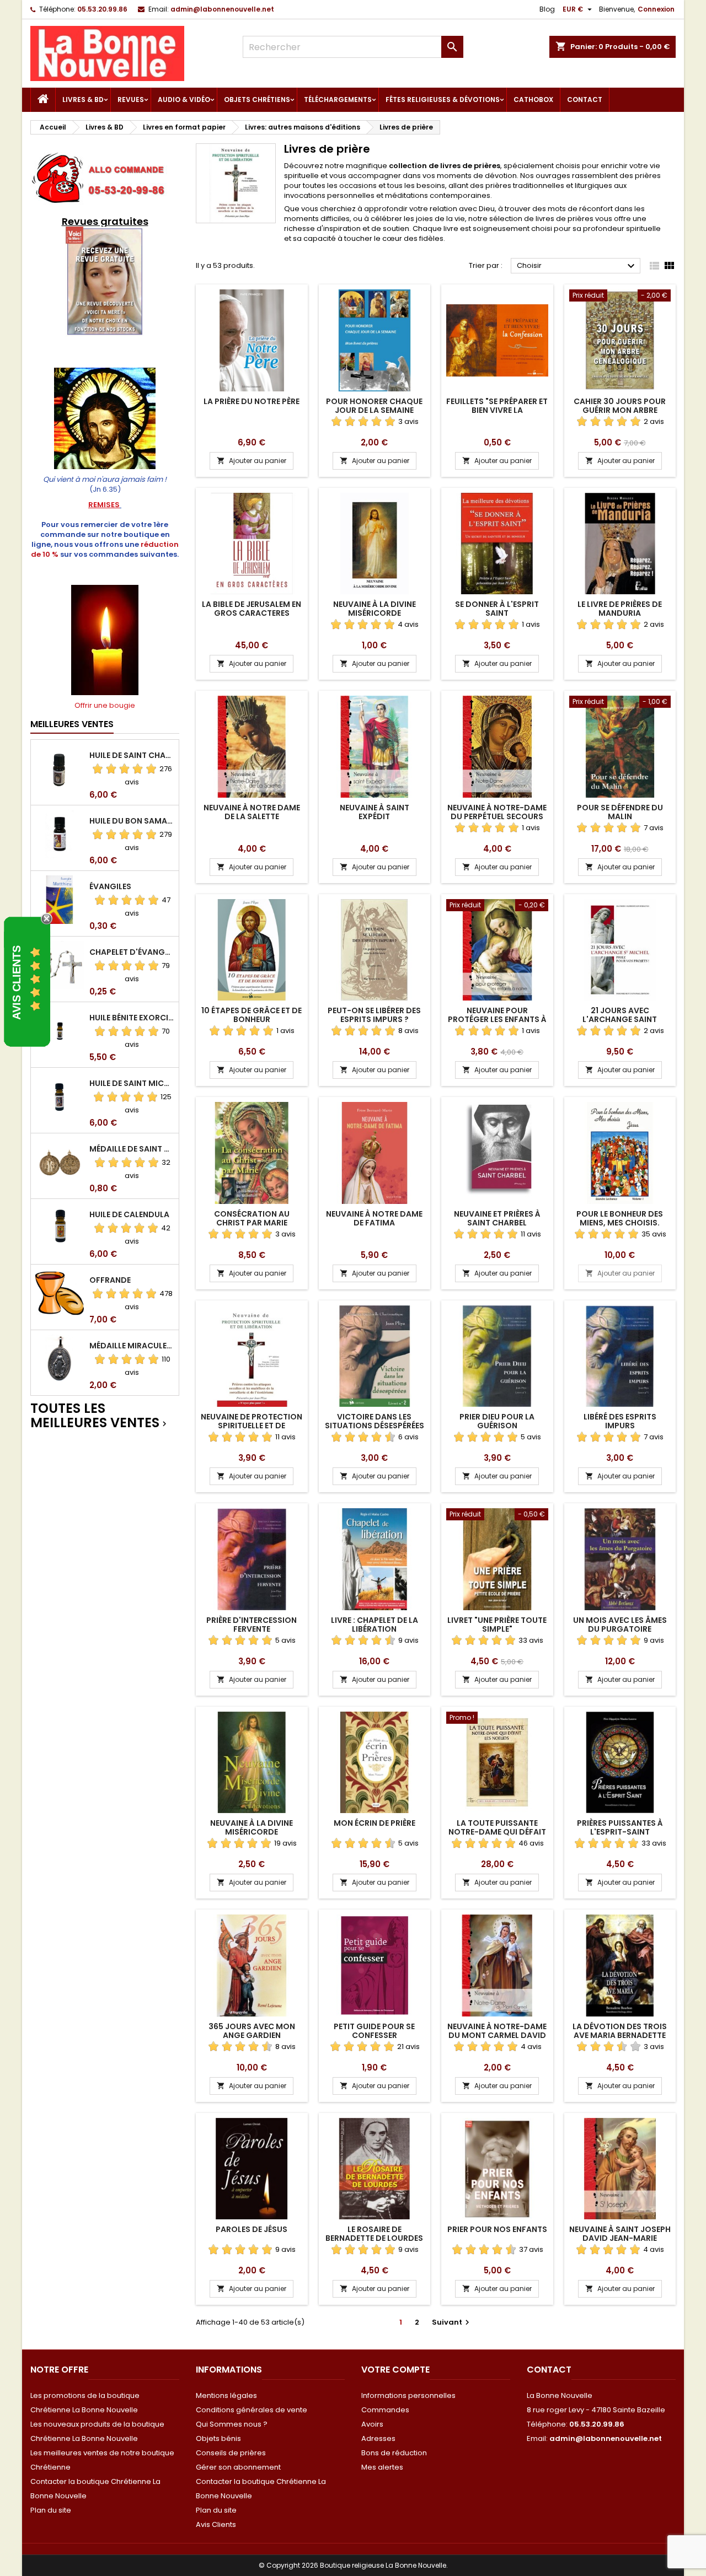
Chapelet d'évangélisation (132, 952)
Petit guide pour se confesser (374, 2031)
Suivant (452, 2322)
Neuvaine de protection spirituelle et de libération (252, 1426)
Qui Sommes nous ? (232, 2424)
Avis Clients (216, 2524)
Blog (547, 9)
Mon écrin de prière (375, 1823)
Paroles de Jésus (252, 2229)
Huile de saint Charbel (132, 755)
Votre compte (395, 2370)
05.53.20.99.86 (102, 9)
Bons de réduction (394, 2453)
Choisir (577, 266)
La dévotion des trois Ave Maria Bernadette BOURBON (620, 2035)
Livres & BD (83, 100)
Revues (131, 100)
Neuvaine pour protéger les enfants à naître (497, 1019)
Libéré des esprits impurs (620, 1421)
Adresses (378, 2438)
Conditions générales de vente (252, 2410)
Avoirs (372, 2424)
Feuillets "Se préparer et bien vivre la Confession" (497, 410)
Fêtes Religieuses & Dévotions (443, 100)
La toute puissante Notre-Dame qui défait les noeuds (497, 1832)
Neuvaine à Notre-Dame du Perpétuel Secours (497, 812)
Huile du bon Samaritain (132, 821)
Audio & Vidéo (184, 100)
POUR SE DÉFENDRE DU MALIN (620, 812)
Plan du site (51, 2510)
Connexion (656, 9)
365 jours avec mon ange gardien (252, 2031)
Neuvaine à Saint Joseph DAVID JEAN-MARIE (620, 2234)
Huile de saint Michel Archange (132, 1083)
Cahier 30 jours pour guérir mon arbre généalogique (620, 410)
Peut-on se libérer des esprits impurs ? (374, 1015)
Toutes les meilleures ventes (100, 1416)
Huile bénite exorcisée (132, 1018)
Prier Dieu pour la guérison (497, 1421)
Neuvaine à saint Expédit (375, 812)
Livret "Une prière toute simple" (497, 1625)
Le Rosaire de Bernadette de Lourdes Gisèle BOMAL (374, 2238)
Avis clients (17, 982)
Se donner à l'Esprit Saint (497, 609)
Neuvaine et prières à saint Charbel (497, 1218)
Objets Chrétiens (257, 100)
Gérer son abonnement (238, 2467)
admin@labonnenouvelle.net (222, 9)
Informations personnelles (408, 2395)
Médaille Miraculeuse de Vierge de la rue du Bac (132, 1346)
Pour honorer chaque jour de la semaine (374, 406)
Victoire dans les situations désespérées (375, 1421)
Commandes (385, 2410)
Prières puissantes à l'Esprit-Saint (620, 1827)
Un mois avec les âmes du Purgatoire (620, 1625)
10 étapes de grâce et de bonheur (252, 1015)
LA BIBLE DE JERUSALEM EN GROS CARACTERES (252, 609)
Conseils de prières (231, 2453)
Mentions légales (226, 2395)
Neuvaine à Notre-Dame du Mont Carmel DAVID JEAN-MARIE (497, 2035)
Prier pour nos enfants (497, 2229)
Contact (585, 100)
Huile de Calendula (129, 1214)
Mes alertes (382, 2467)
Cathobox (533, 100)
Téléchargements (338, 100)
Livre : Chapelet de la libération (375, 1625)
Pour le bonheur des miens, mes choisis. (620, 1218)
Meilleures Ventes (72, 724)
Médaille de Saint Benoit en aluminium (132, 1149)
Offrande (110, 1280)
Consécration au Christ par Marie (252, 1218)
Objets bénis (218, 2438)
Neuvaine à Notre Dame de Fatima (374, 1218)
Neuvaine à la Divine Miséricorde (375, 609)
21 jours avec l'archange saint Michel (620, 1019)
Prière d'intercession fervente (252, 1625)
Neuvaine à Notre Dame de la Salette (252, 812)
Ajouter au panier (252, 461)
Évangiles (110, 886)
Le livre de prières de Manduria (620, 609)
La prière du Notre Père (252, 401)
